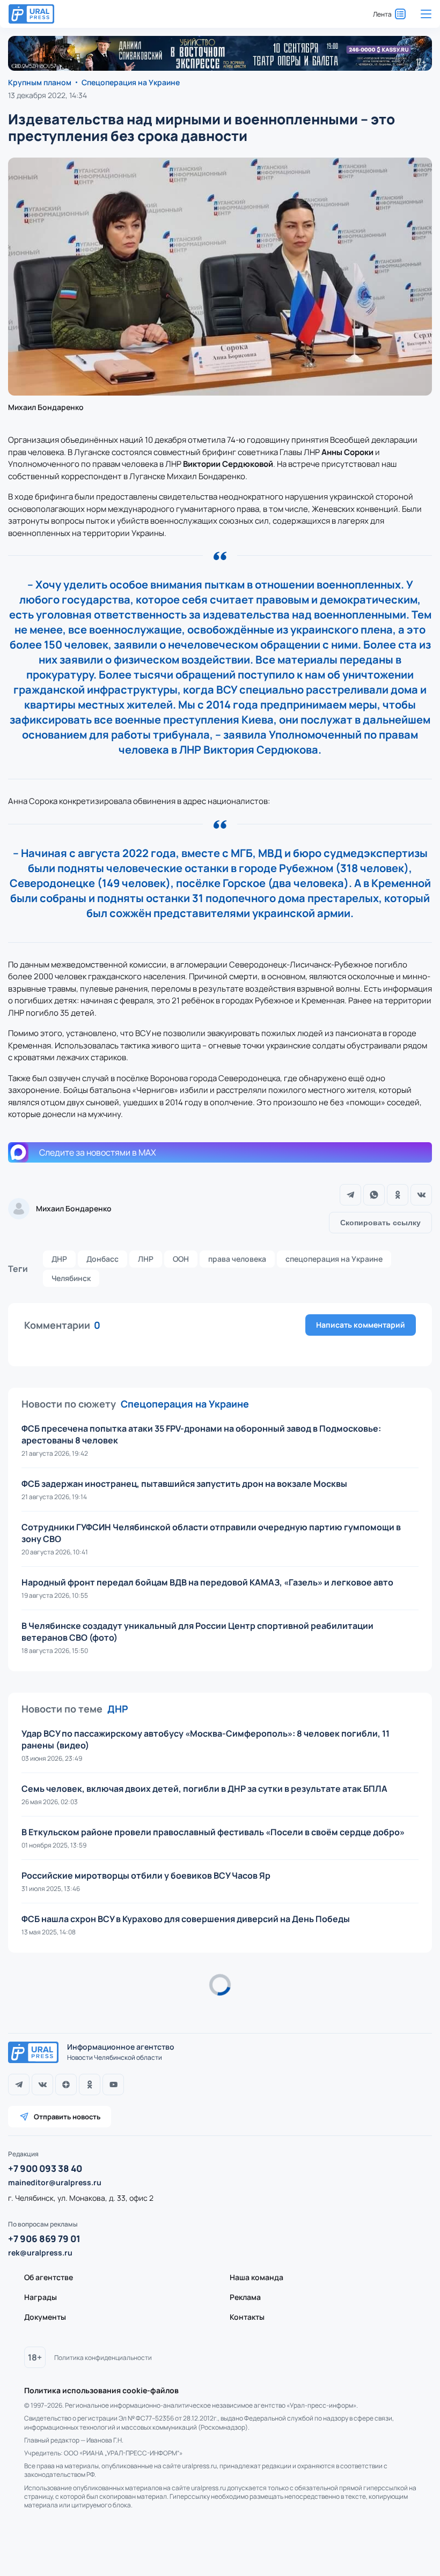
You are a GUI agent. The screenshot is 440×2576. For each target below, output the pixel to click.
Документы (45, 2317)
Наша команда (256, 2277)
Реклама (245, 2297)
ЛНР (146, 1259)
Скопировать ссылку (380, 1223)
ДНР (59, 1259)
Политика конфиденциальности (103, 2358)
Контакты (247, 2317)
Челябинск (71, 1278)
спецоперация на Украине (334, 1259)
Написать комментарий (361, 1325)
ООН (181, 1259)
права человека (237, 1259)
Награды (41, 2297)
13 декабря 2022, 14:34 (47, 95)
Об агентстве (49, 2277)
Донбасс (102, 1259)
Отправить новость (67, 2117)
